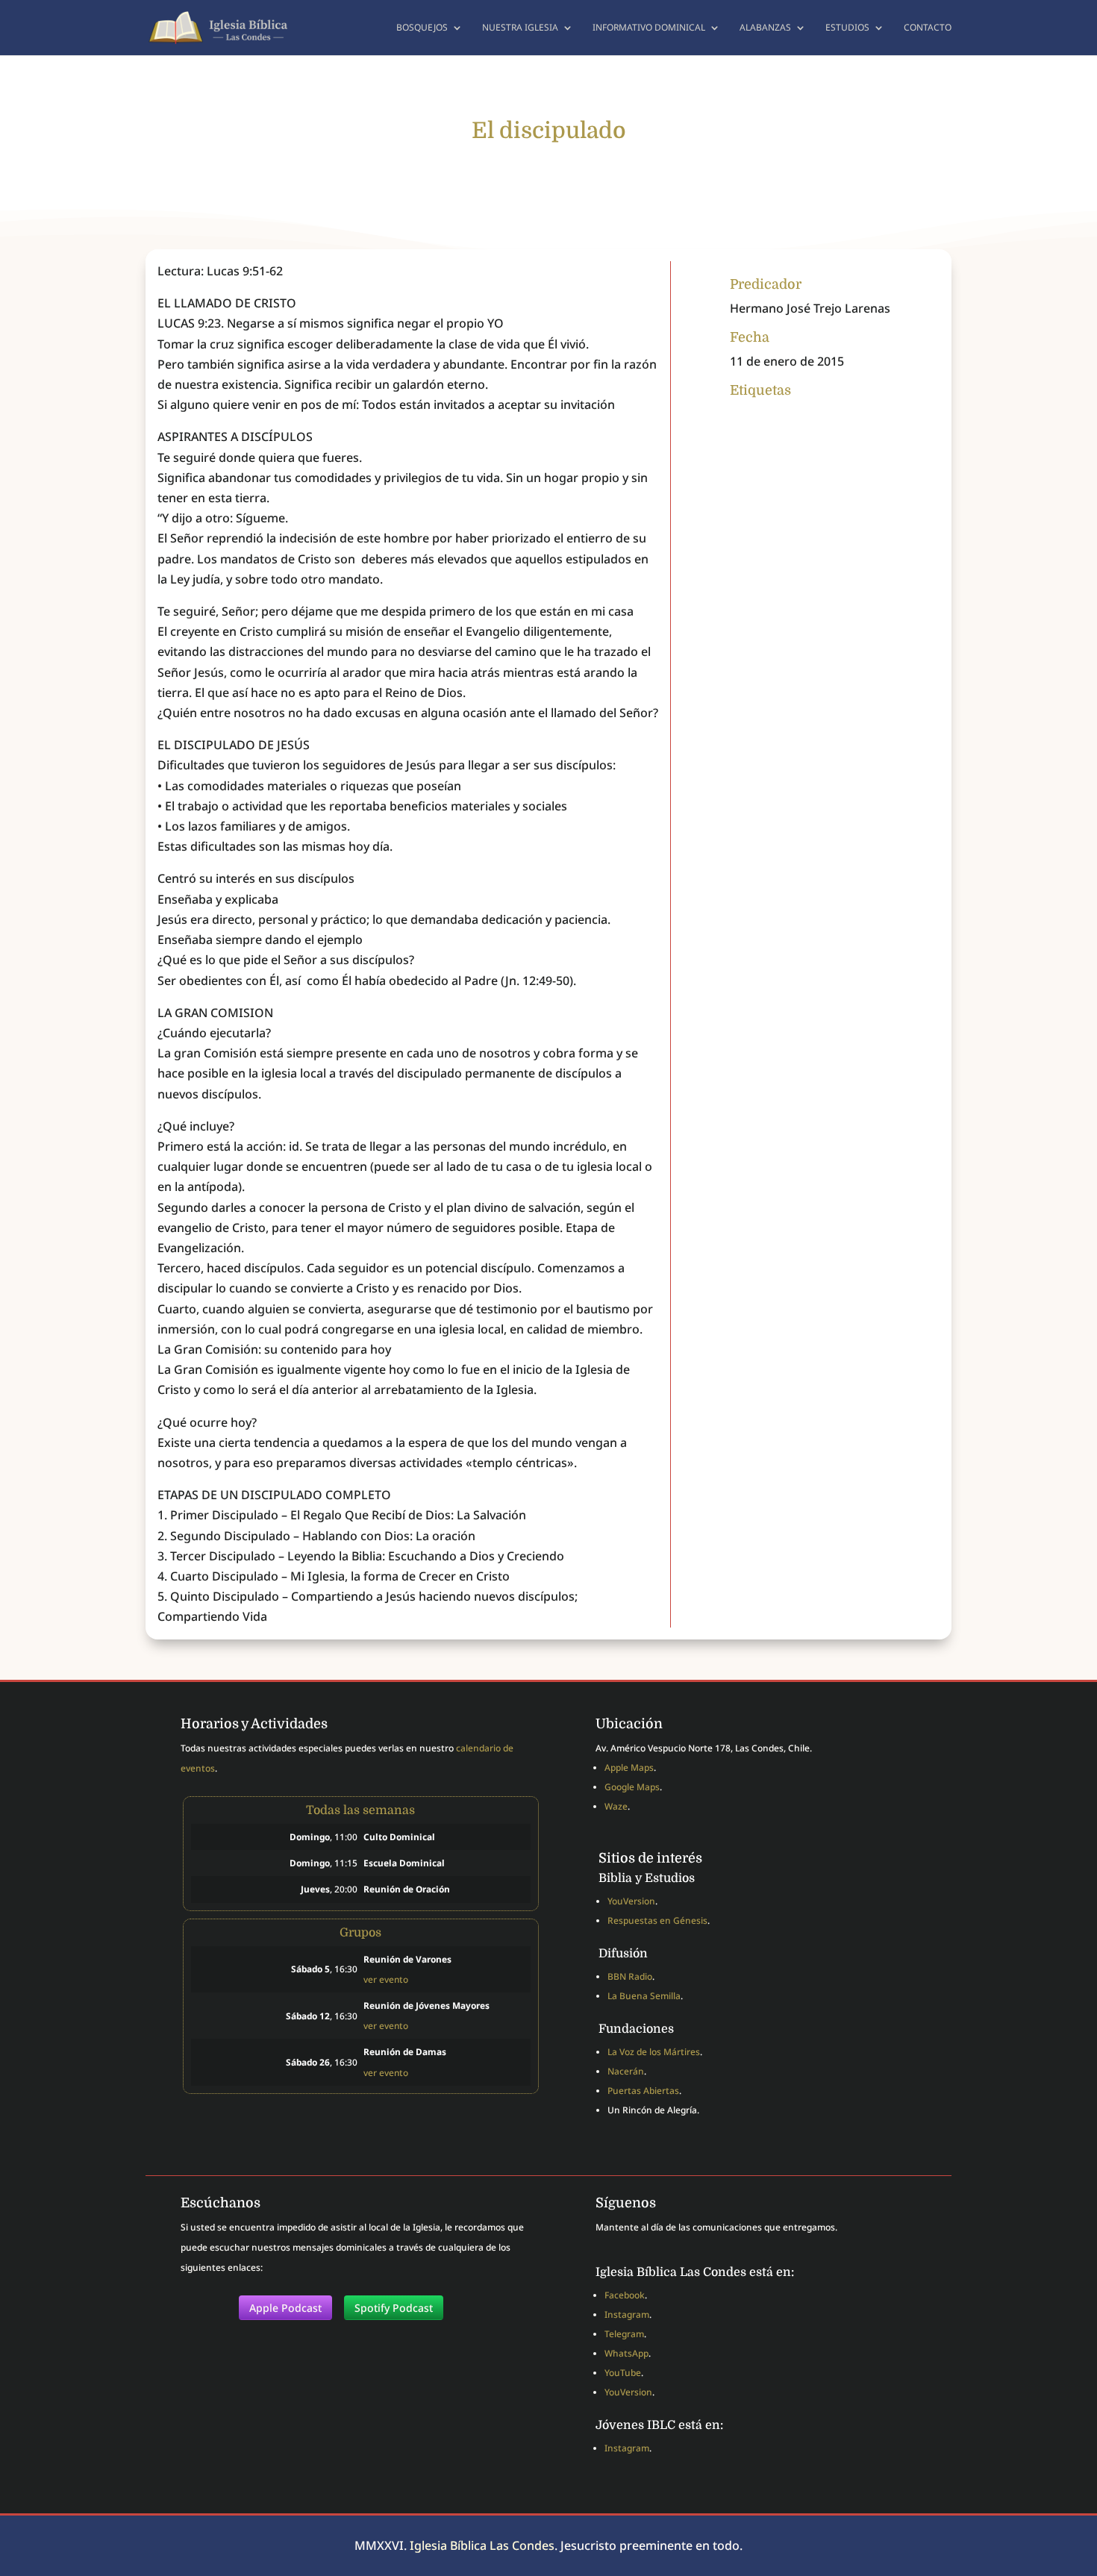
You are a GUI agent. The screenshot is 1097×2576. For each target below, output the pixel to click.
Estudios (847, 28)
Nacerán (626, 2071)
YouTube (623, 2373)
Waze (616, 1806)
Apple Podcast (285, 2308)
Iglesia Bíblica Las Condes (482, 2545)
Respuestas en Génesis (657, 1920)
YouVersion (631, 1901)
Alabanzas (765, 28)
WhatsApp (626, 2353)
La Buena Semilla (644, 1996)
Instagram (627, 2314)
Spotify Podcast (394, 2308)
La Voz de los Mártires (654, 2052)
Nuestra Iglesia (520, 28)
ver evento (386, 1979)
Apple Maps (629, 1767)
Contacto (928, 28)
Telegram (624, 2334)
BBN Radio (630, 1976)
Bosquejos (422, 28)
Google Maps (632, 1787)
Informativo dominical (649, 28)
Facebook (625, 2295)
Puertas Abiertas (643, 2091)
